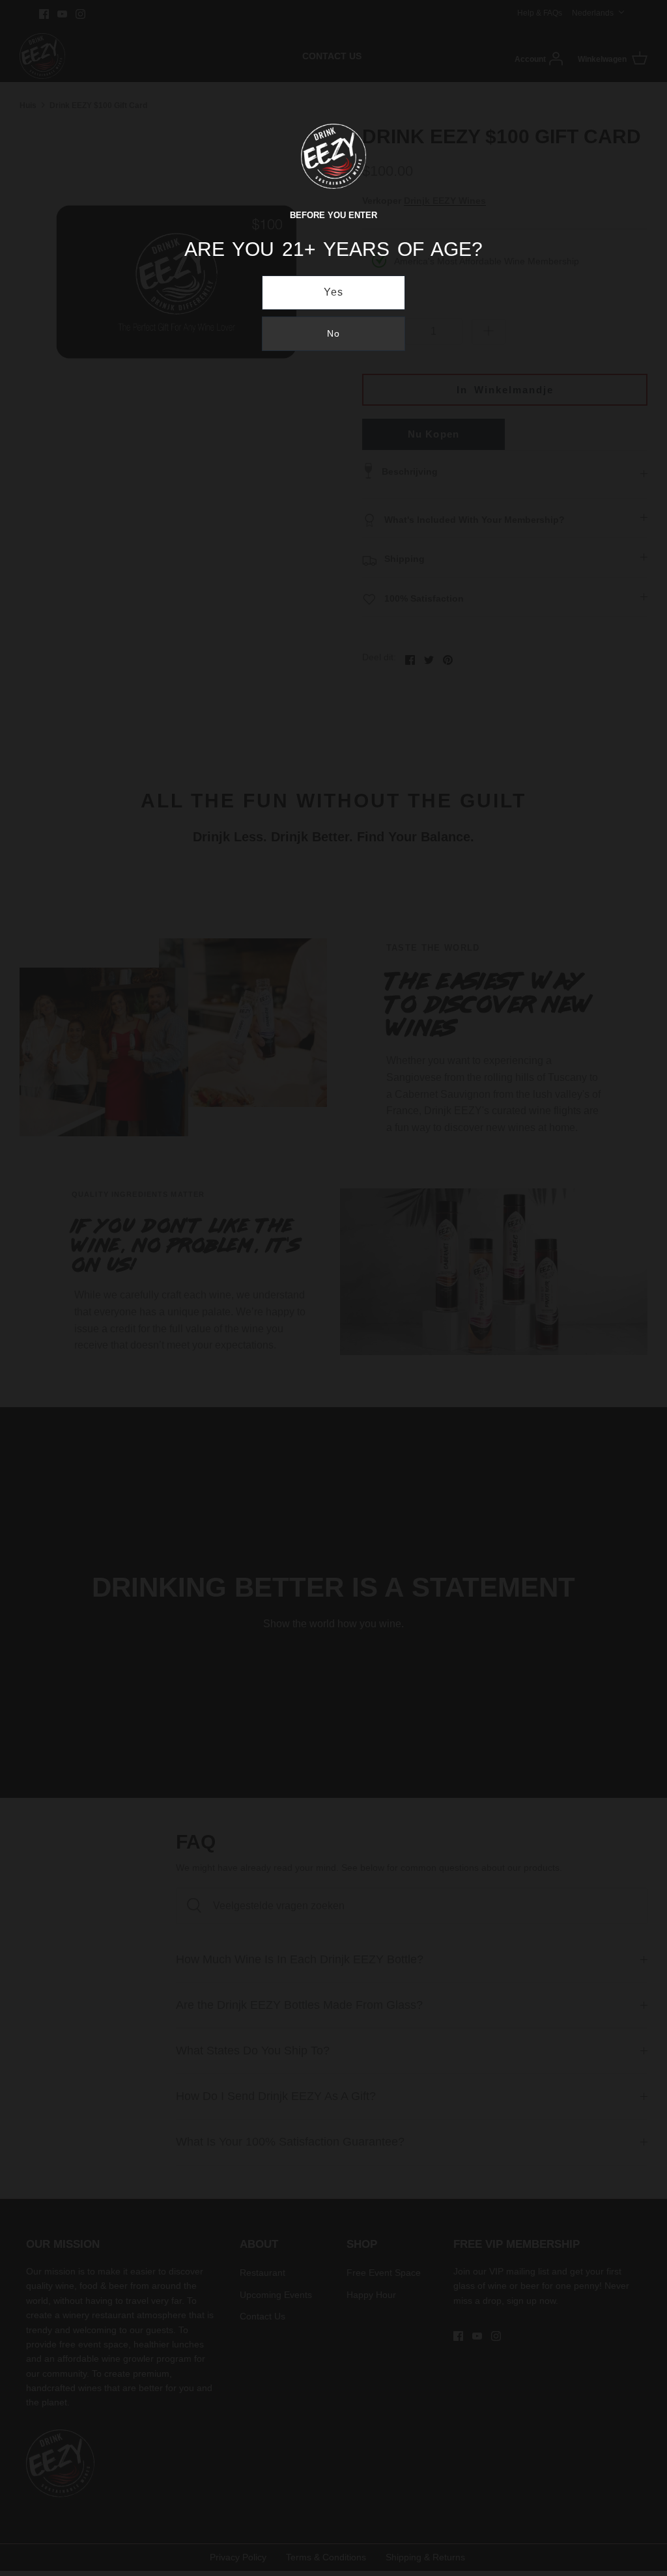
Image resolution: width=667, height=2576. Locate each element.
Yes (334, 292)
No (333, 333)
